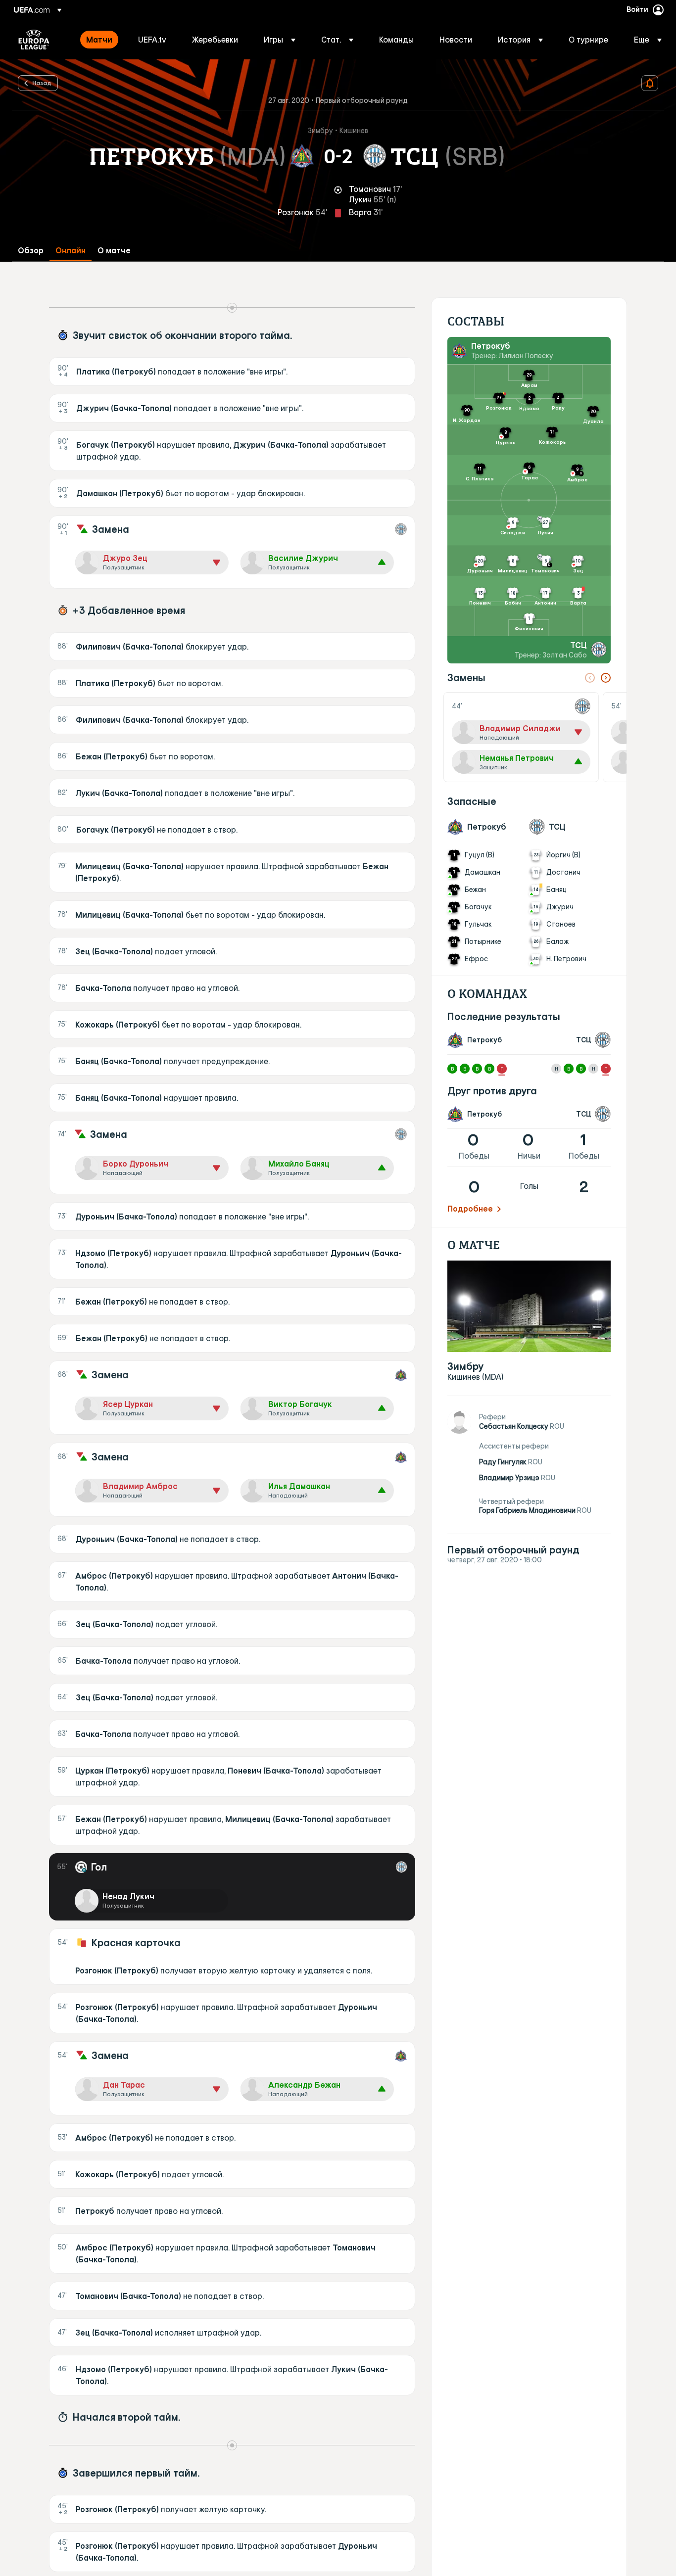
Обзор (31, 251)
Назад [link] (42, 83)
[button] (280, 40)
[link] (99, 40)
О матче (114, 251)
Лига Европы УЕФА (34, 40)
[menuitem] (100, 40)
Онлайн (71, 251)
